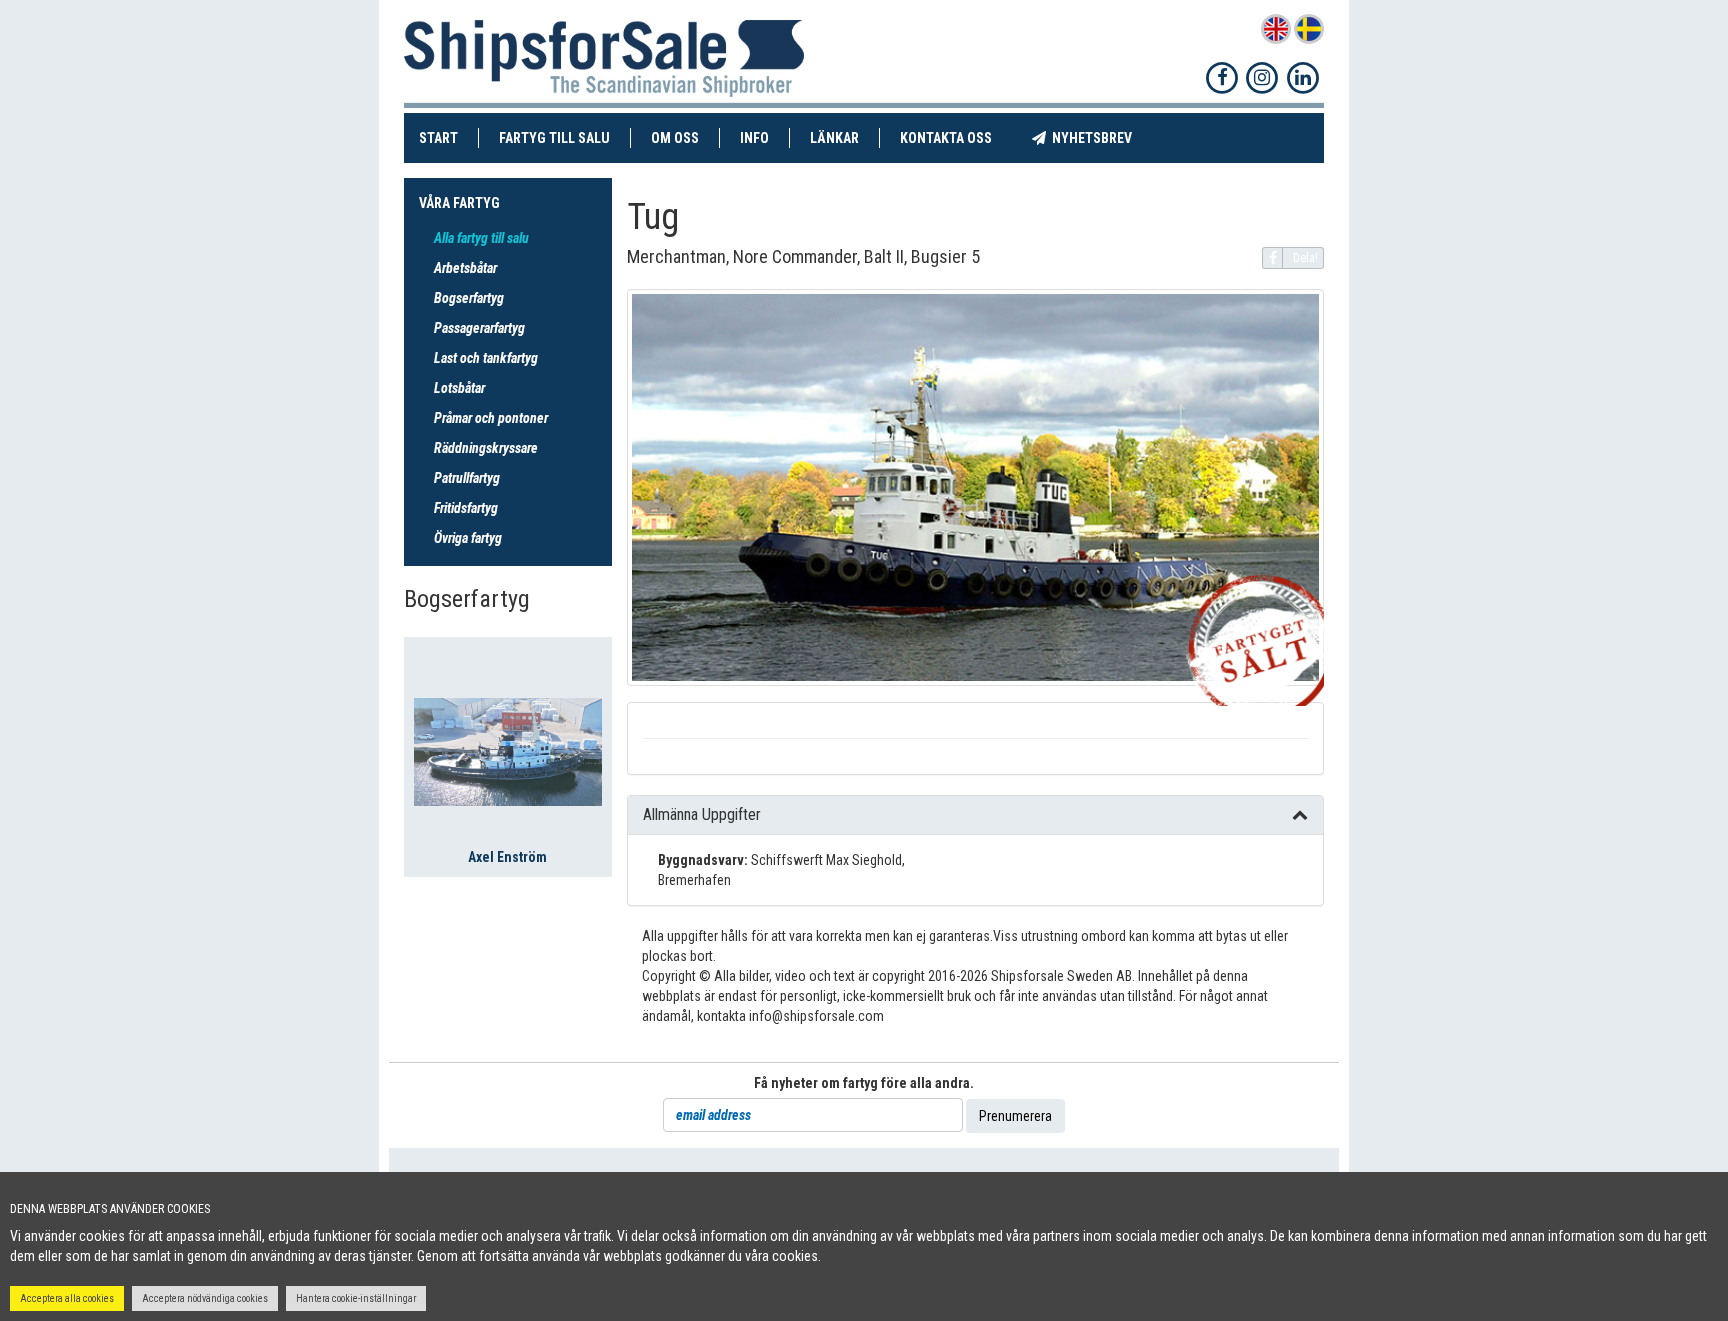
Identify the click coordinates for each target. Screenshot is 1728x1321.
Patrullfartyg (467, 478)
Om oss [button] (675, 138)
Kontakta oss (956, 137)
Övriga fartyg (468, 538)
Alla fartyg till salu (481, 238)
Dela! (1305, 258)
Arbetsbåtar (465, 268)
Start (449, 137)
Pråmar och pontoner (491, 418)
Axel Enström (507, 857)
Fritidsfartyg (466, 508)
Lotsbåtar (459, 388)
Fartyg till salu (565, 137)
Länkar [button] (834, 138)
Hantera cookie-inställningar (356, 1298)
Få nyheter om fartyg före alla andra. (864, 1083)
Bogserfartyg (469, 298)
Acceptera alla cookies (67, 1298)
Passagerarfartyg (479, 328)
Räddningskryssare (486, 448)
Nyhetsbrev (1099, 137)
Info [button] (754, 138)
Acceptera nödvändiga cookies (205, 1298)
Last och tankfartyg (486, 358)
